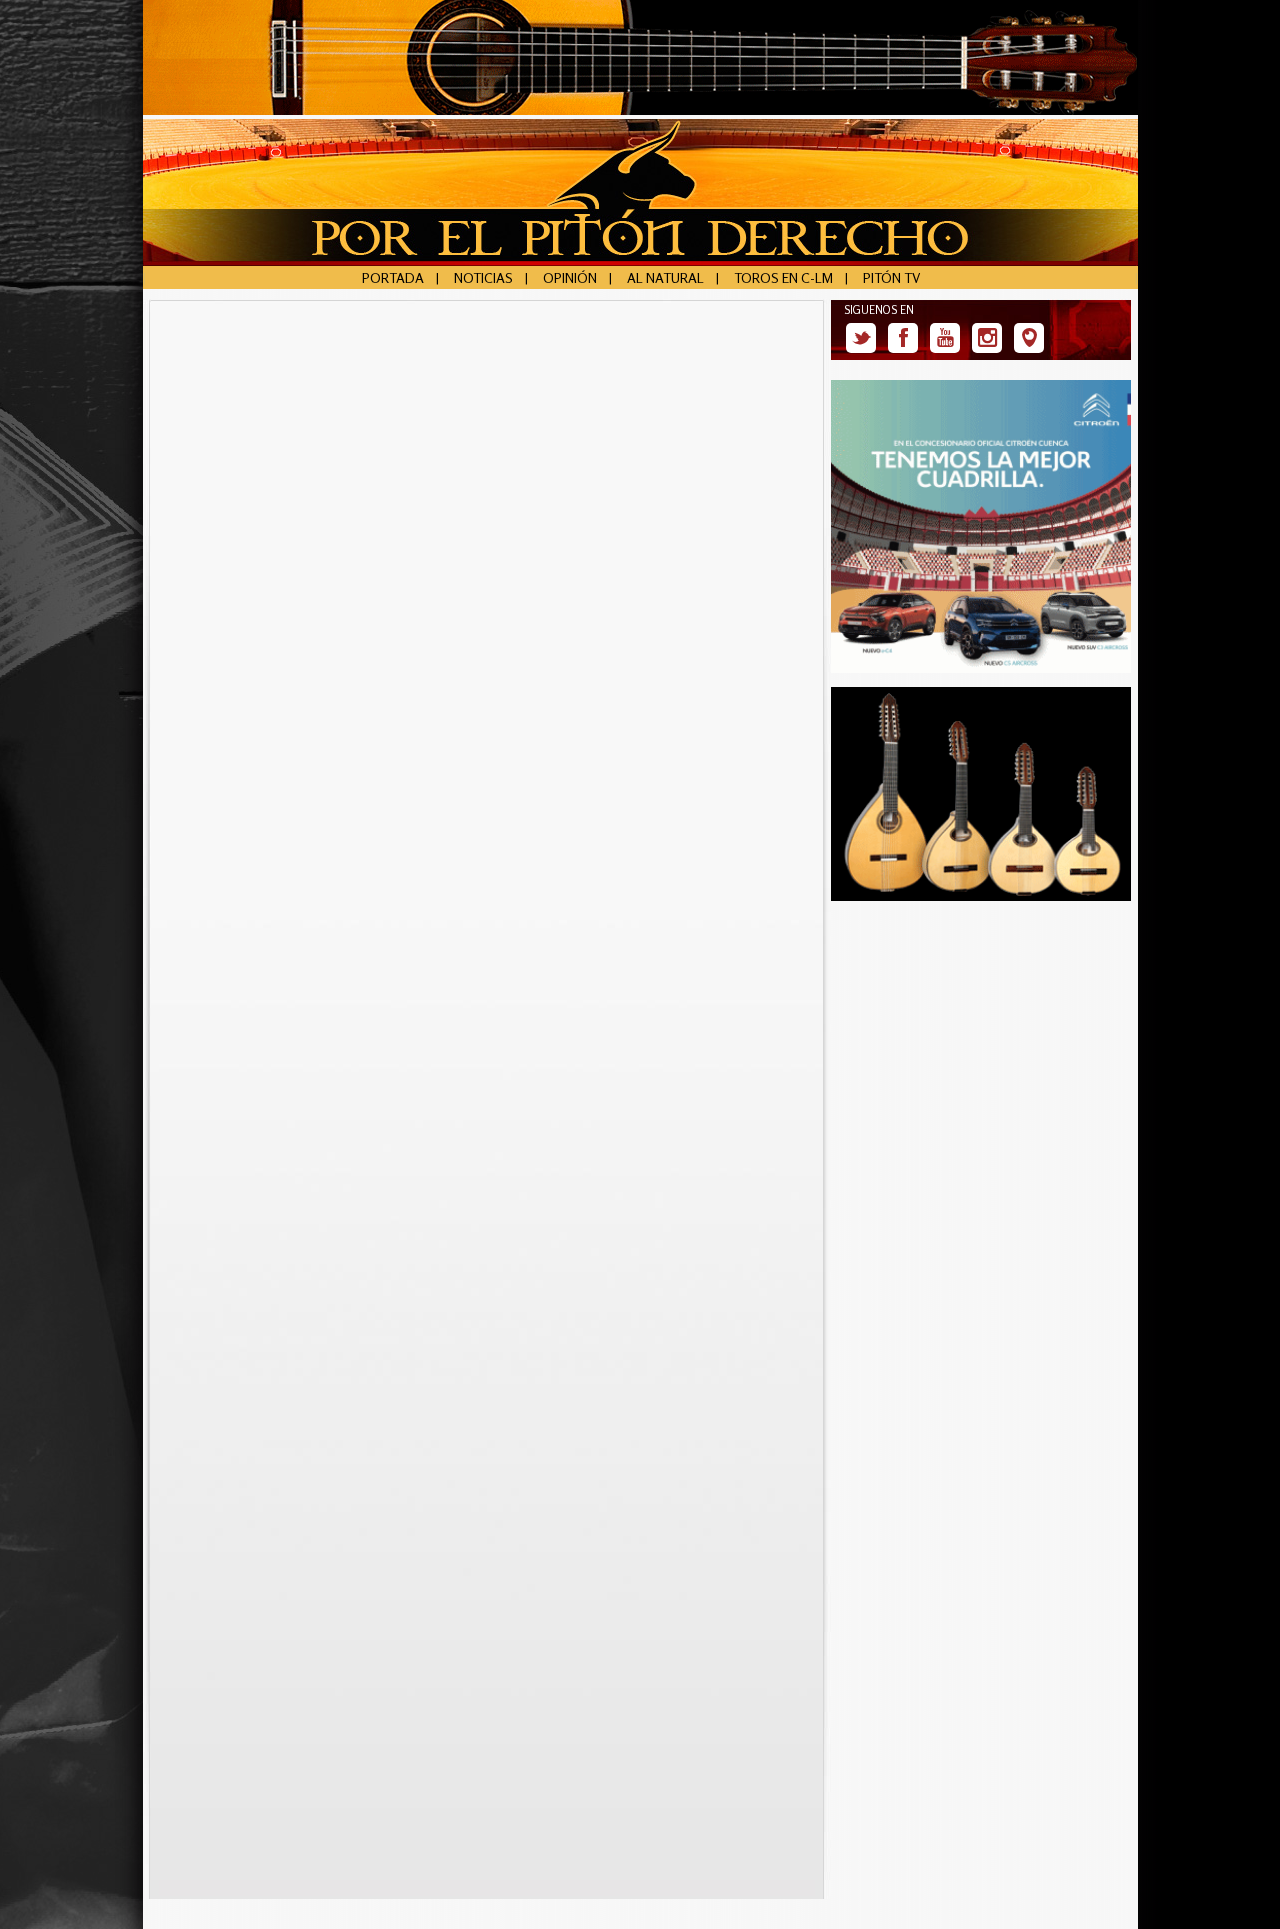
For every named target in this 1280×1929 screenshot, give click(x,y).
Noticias (483, 277)
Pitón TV (891, 277)
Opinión (570, 277)
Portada (393, 277)
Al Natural (665, 277)
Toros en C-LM (783, 277)
